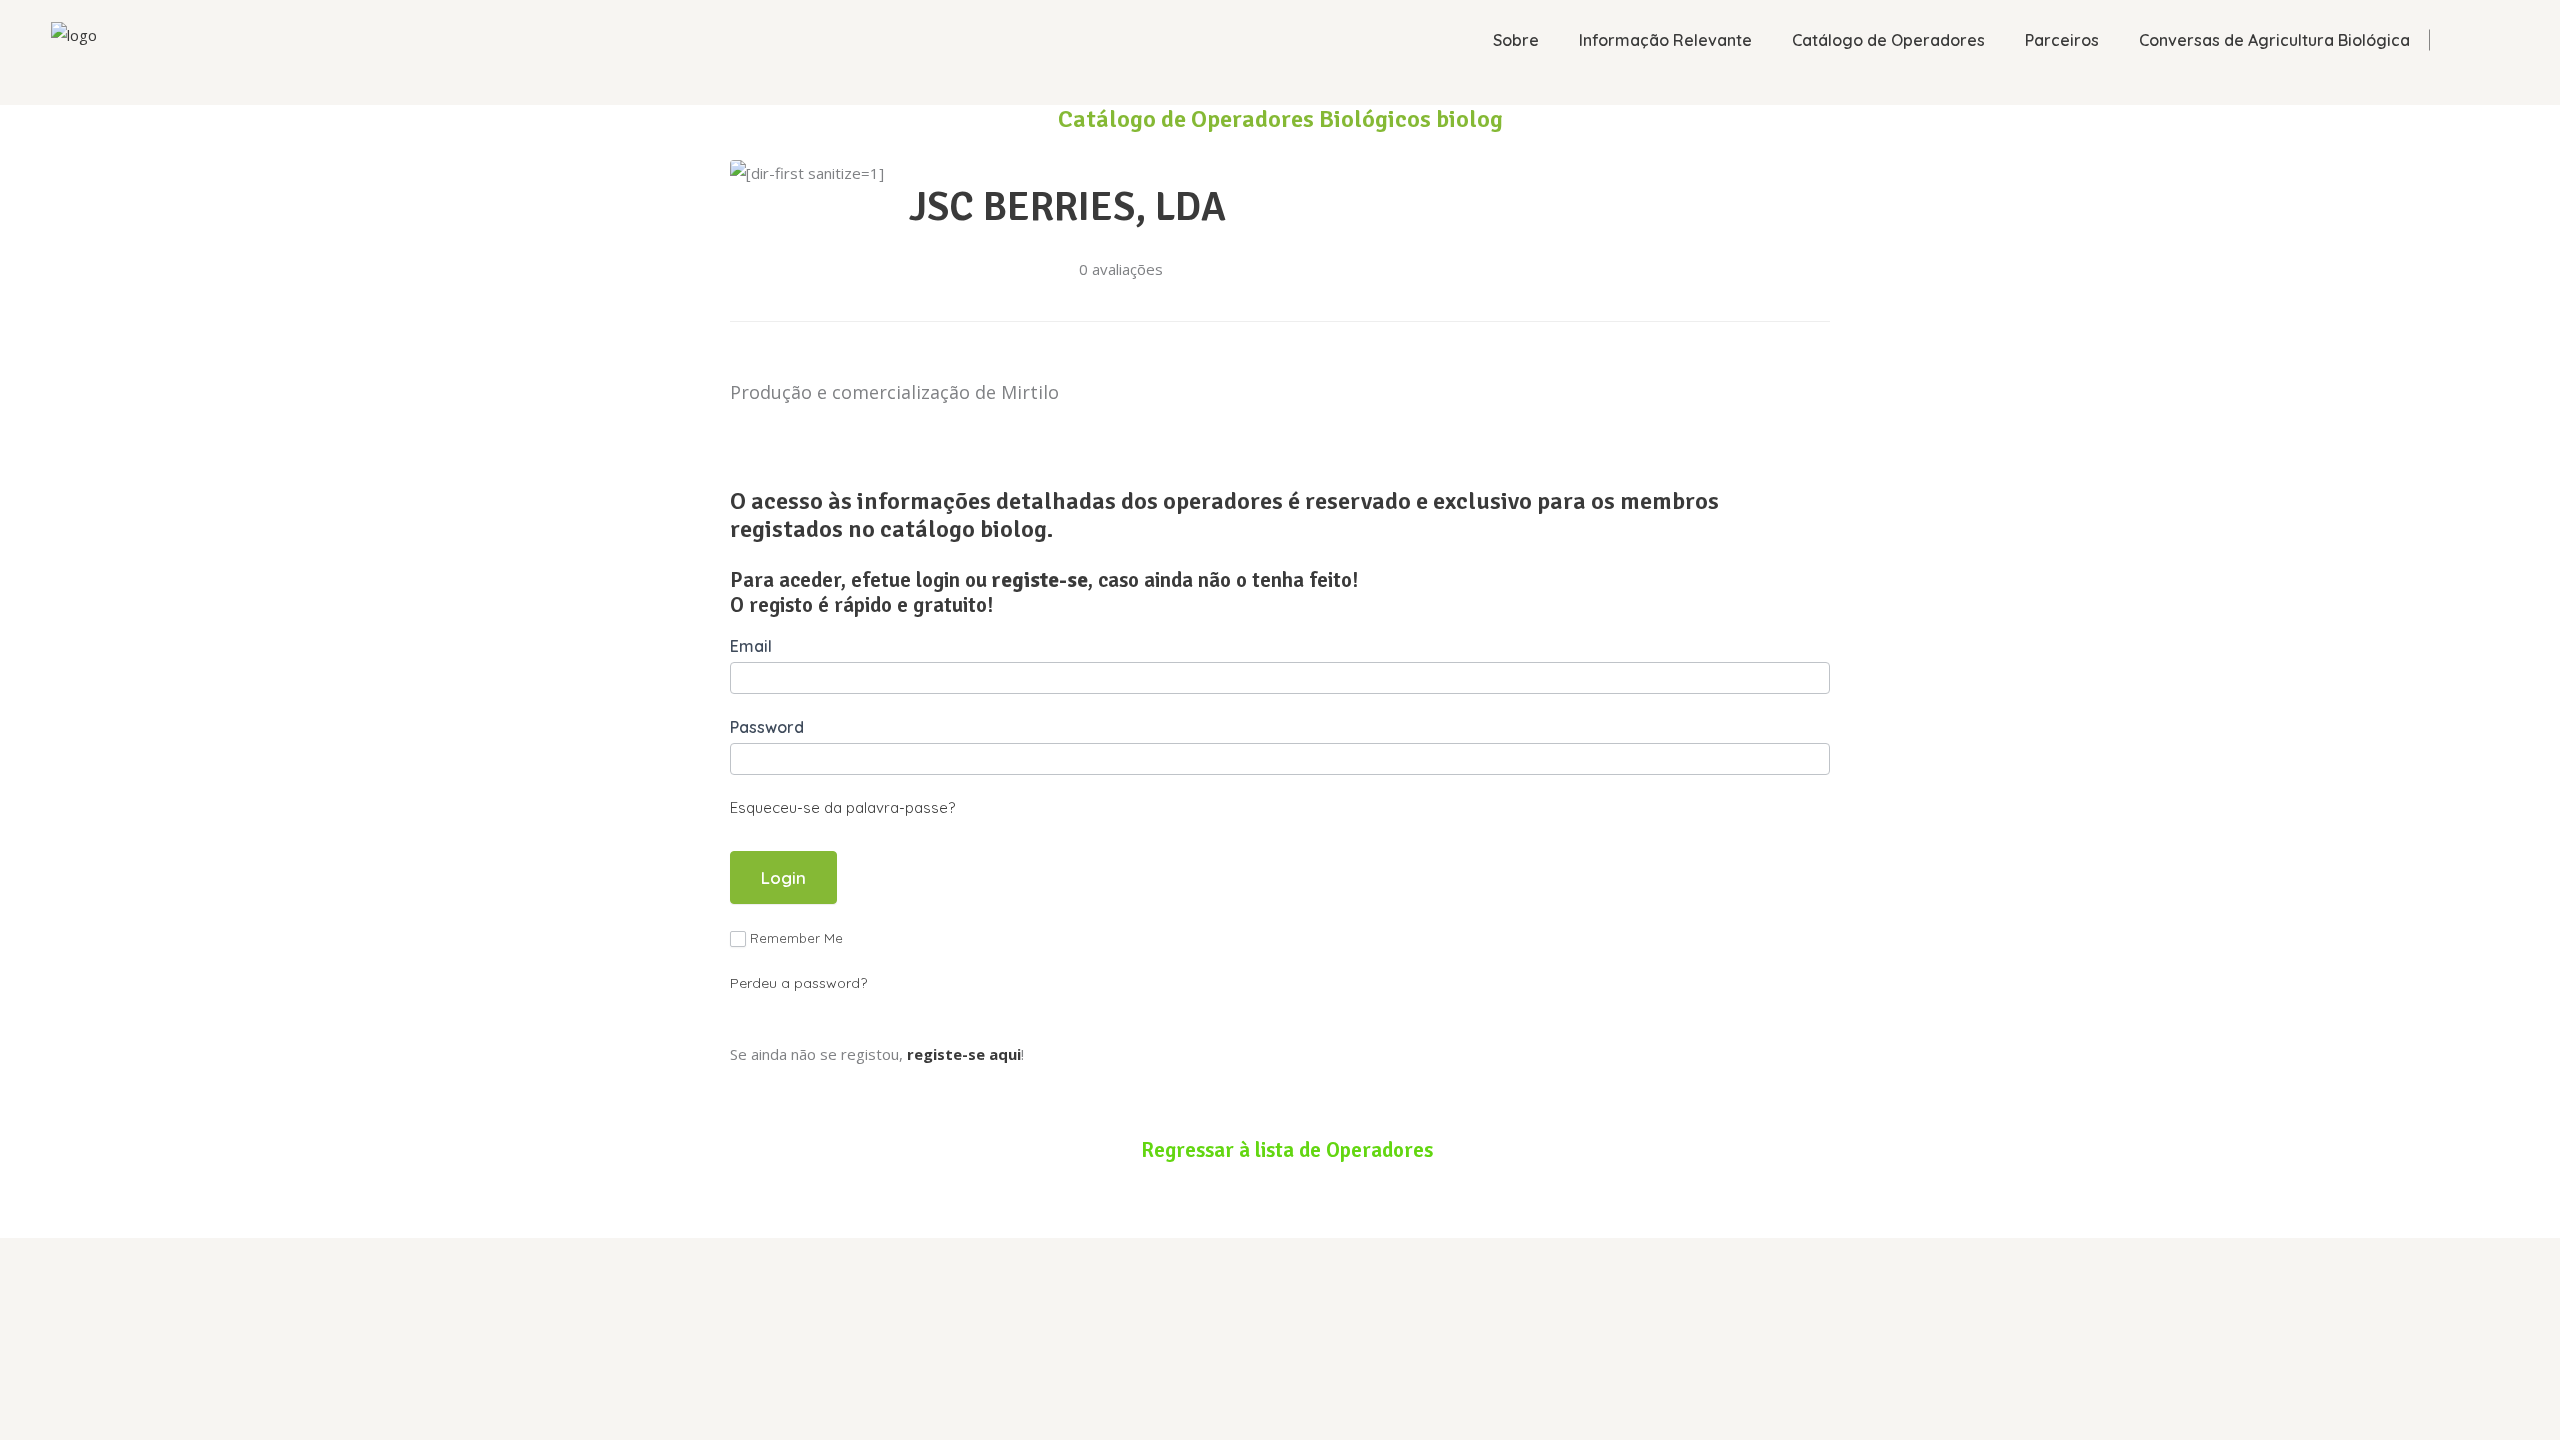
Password (767, 727)
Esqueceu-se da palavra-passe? (842, 807)
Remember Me (796, 938)
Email (751, 646)
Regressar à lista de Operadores (1287, 1150)
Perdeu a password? (798, 983)
